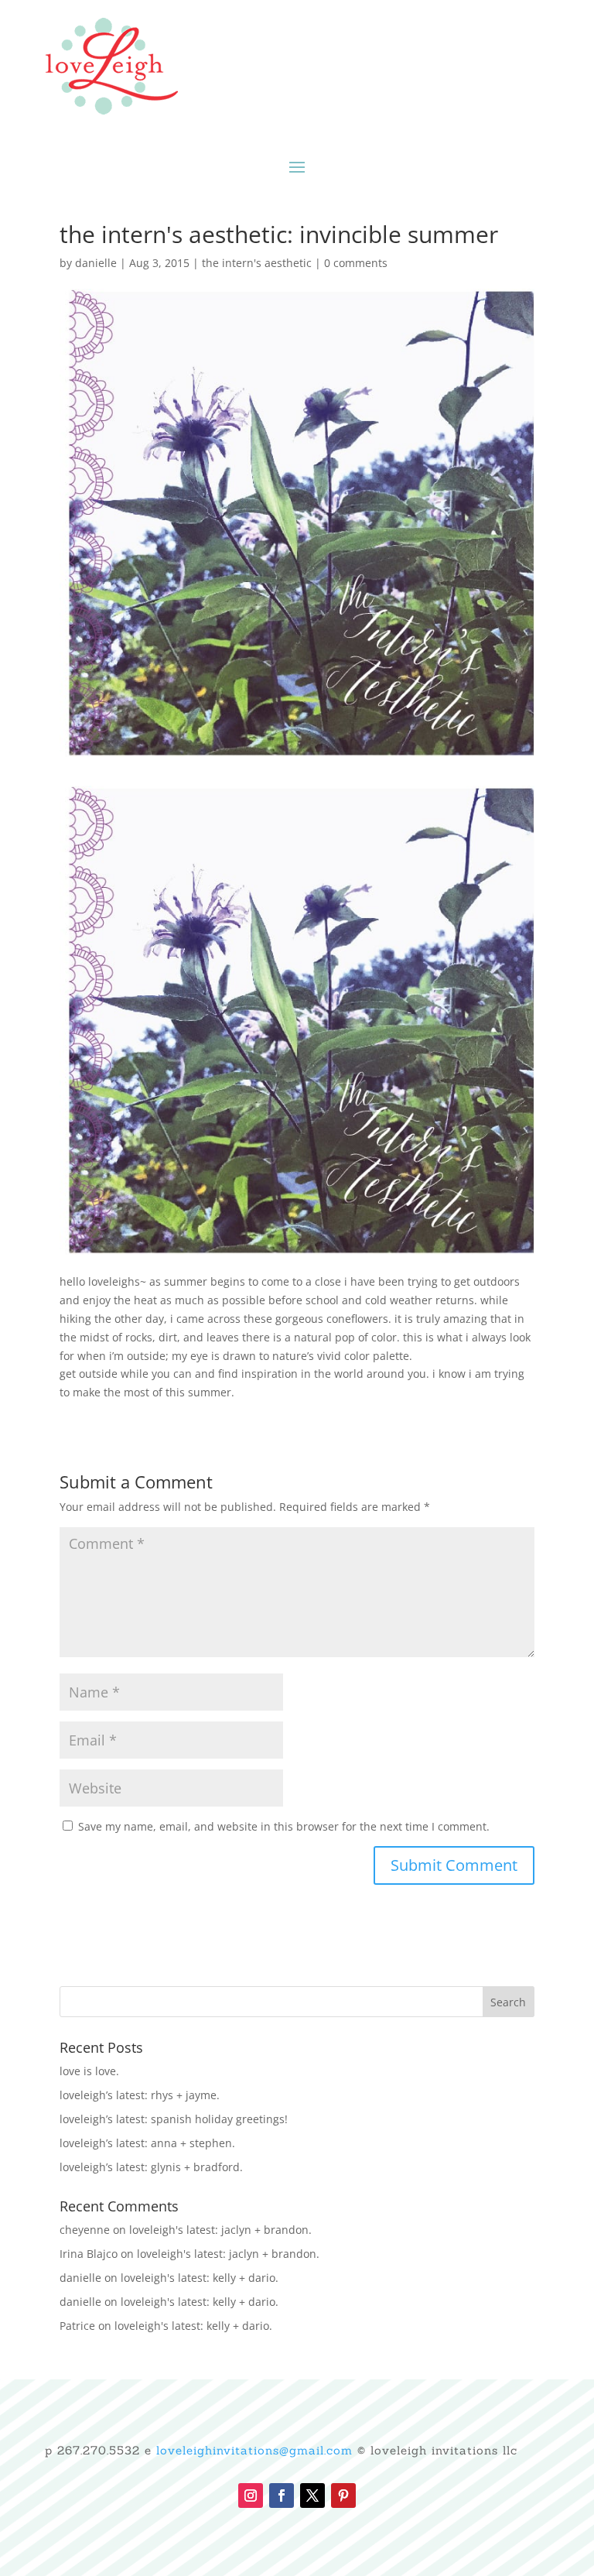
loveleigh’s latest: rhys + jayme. (140, 2095)
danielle (96, 263)
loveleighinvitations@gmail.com (254, 2450)
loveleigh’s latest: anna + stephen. (147, 2143)
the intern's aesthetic (257, 263)
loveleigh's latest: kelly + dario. (200, 2278)
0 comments (356, 263)
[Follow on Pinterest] (343, 2495)
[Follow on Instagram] (251, 2495)
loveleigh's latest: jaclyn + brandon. (220, 2230)
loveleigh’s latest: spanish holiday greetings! (174, 2119)
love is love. (89, 2071)
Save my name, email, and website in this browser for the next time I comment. (284, 1826)
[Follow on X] (312, 2495)
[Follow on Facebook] (282, 2495)
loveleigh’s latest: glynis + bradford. (151, 2167)
